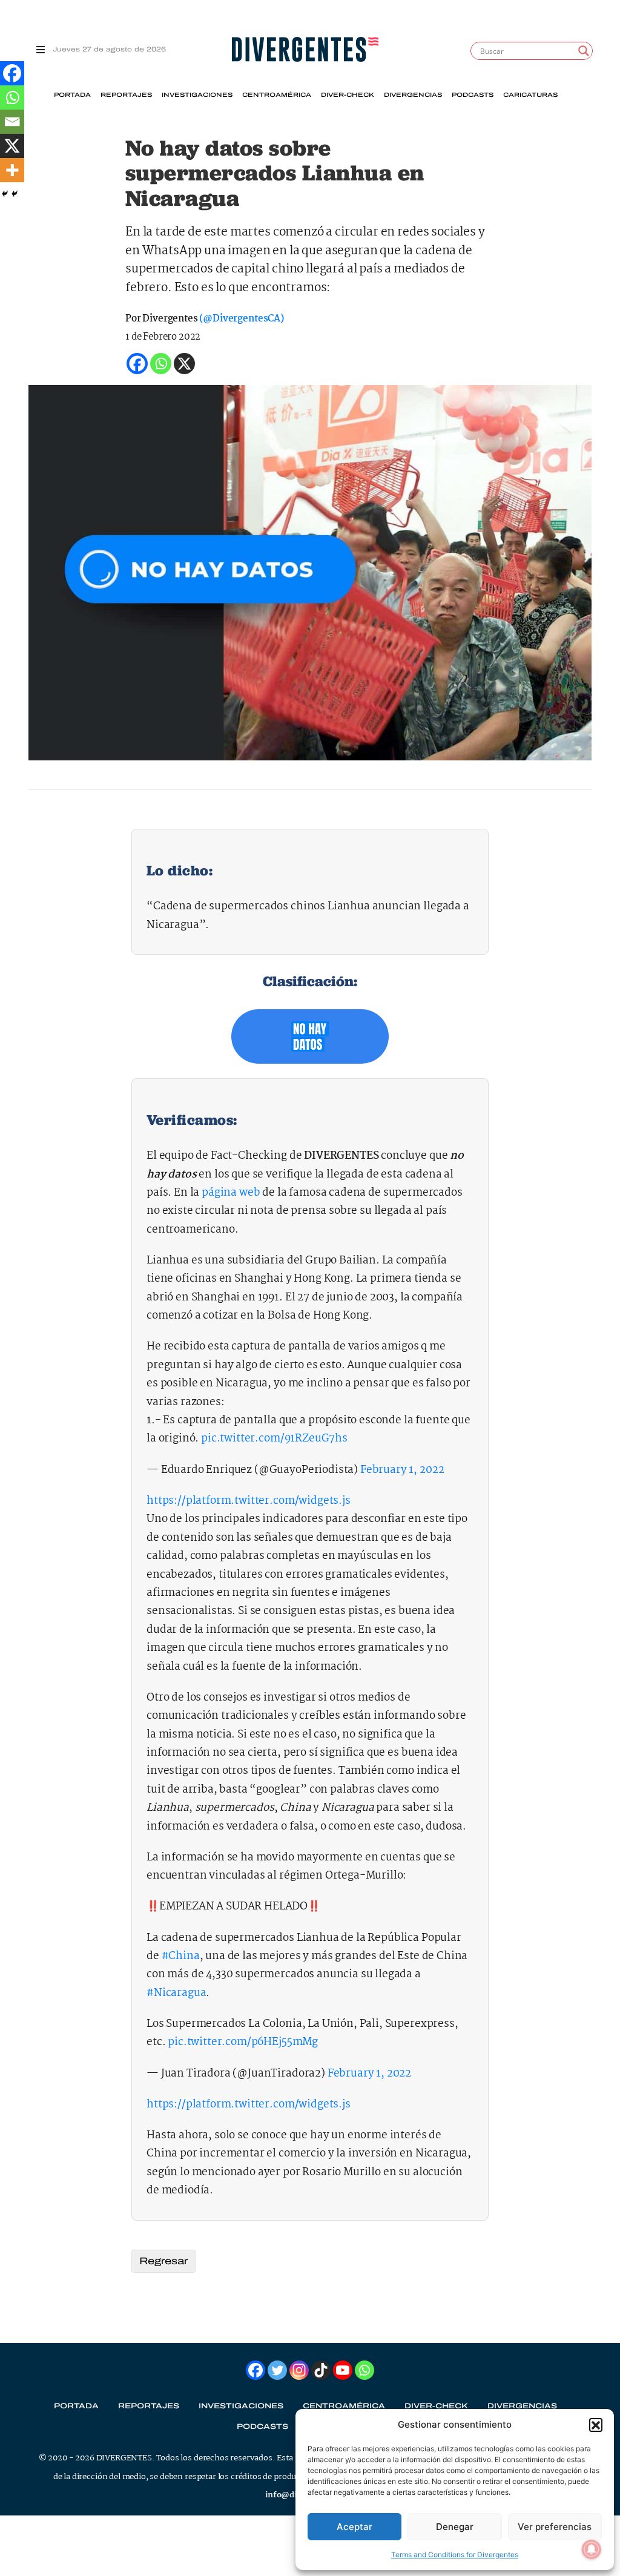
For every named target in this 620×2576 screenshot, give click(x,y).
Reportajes (126, 95)
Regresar (163, 2261)
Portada (72, 95)
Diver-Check (348, 95)
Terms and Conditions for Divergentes (455, 2555)
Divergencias (413, 95)
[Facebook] (12, 73)
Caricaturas (530, 95)
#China (181, 1956)
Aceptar (355, 2527)
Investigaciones (197, 95)
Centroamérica (277, 95)
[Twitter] (277, 2370)
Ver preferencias (555, 2527)
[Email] (12, 122)
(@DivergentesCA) (241, 319)
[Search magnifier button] (584, 51)
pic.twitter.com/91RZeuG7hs (274, 1439)
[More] (12, 170)
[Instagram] (299, 2370)
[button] (596, 2425)
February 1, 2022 (402, 1470)
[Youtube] (343, 2370)
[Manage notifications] (592, 2549)
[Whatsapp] (12, 97)
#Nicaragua (176, 1993)
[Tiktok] (321, 2370)
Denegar (455, 2527)
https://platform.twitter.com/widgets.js (249, 1501)
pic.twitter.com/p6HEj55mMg (243, 2042)
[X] (12, 146)
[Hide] (5, 194)
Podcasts (473, 95)
